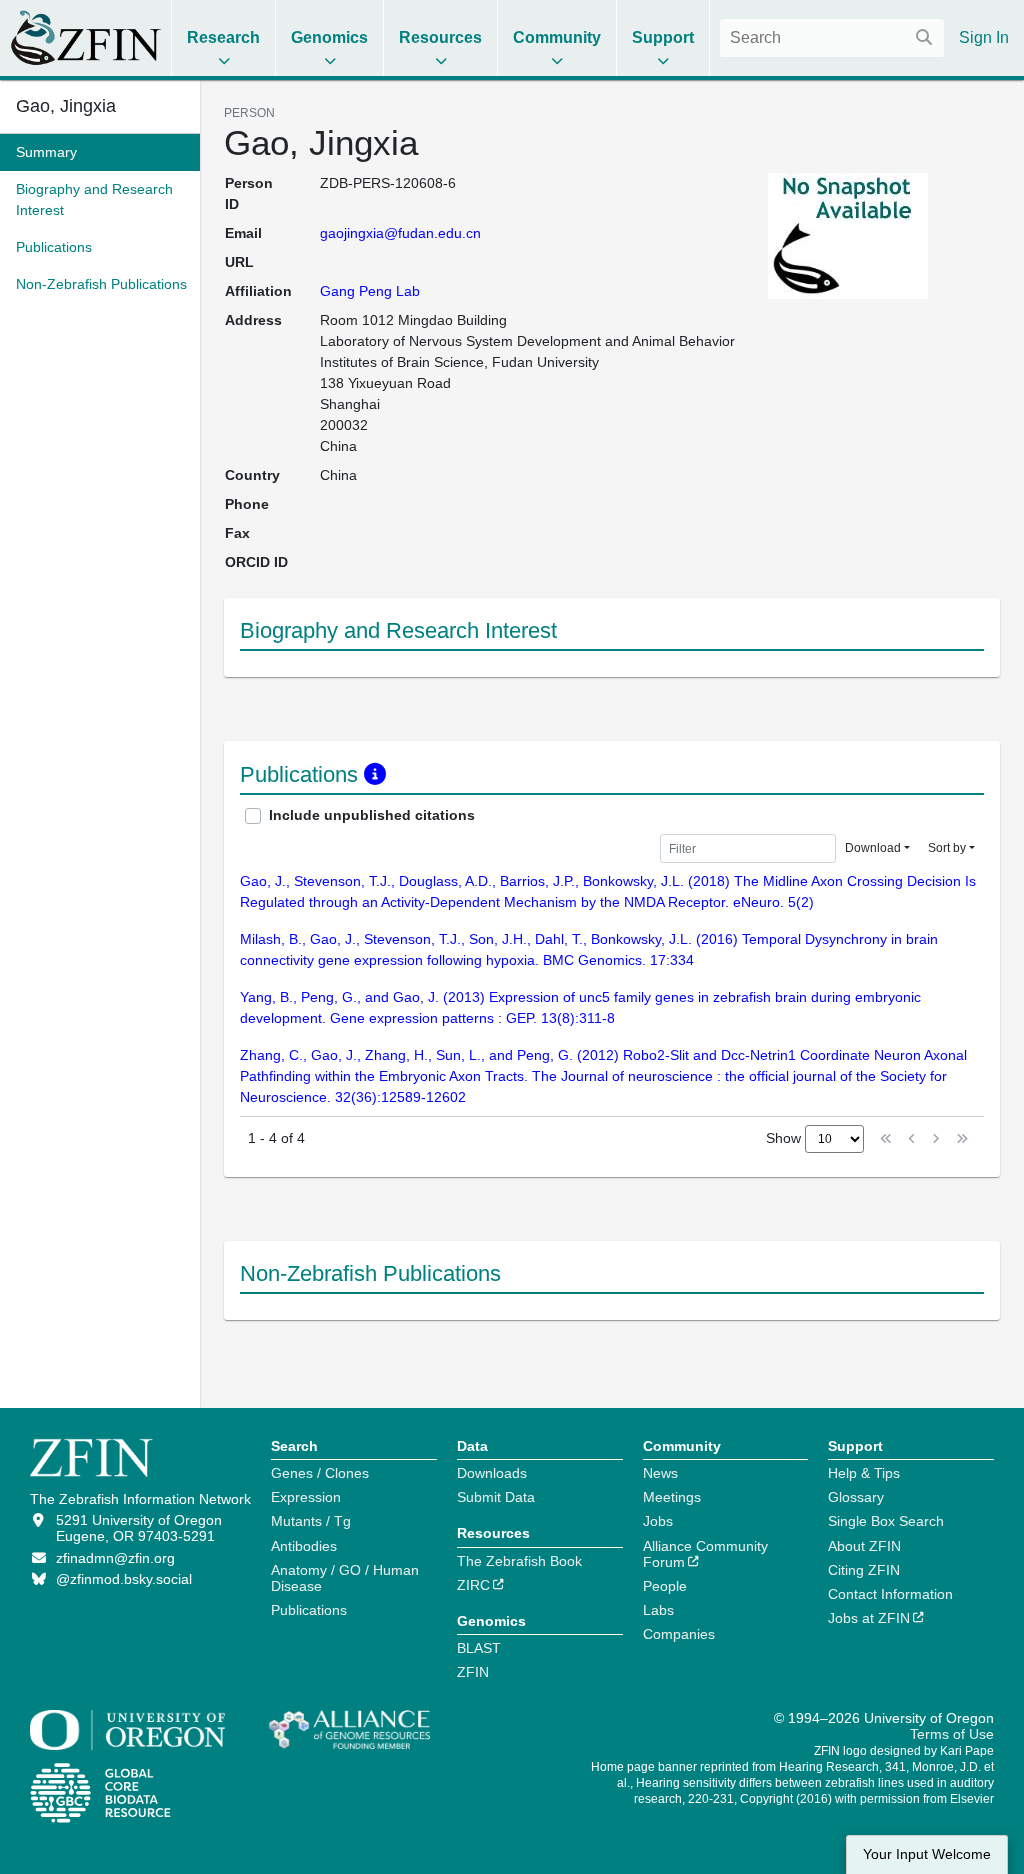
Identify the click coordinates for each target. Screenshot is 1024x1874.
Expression (306, 1497)
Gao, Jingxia (66, 106)
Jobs (658, 1521)
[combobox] (832, 38)
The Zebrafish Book (519, 1561)
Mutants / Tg (311, 1521)
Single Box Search (886, 1521)
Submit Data (496, 1497)
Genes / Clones (320, 1473)
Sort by (947, 848)
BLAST (479, 1648)
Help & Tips (864, 1473)
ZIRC (473, 1585)
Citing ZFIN (864, 1570)
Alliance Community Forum (705, 1554)
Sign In (984, 37)
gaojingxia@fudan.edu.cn (400, 233)
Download (873, 848)
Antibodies (304, 1546)
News (660, 1473)
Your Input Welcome (927, 1854)
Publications (309, 1610)
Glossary (856, 1497)
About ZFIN (864, 1546)
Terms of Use (952, 1734)
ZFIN (473, 1672)
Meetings (672, 1497)
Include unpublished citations (372, 815)
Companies (679, 1634)
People (665, 1586)
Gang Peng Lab (370, 291)
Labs (658, 1610)
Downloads (492, 1473)
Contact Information (890, 1594)
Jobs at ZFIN (869, 1618)
